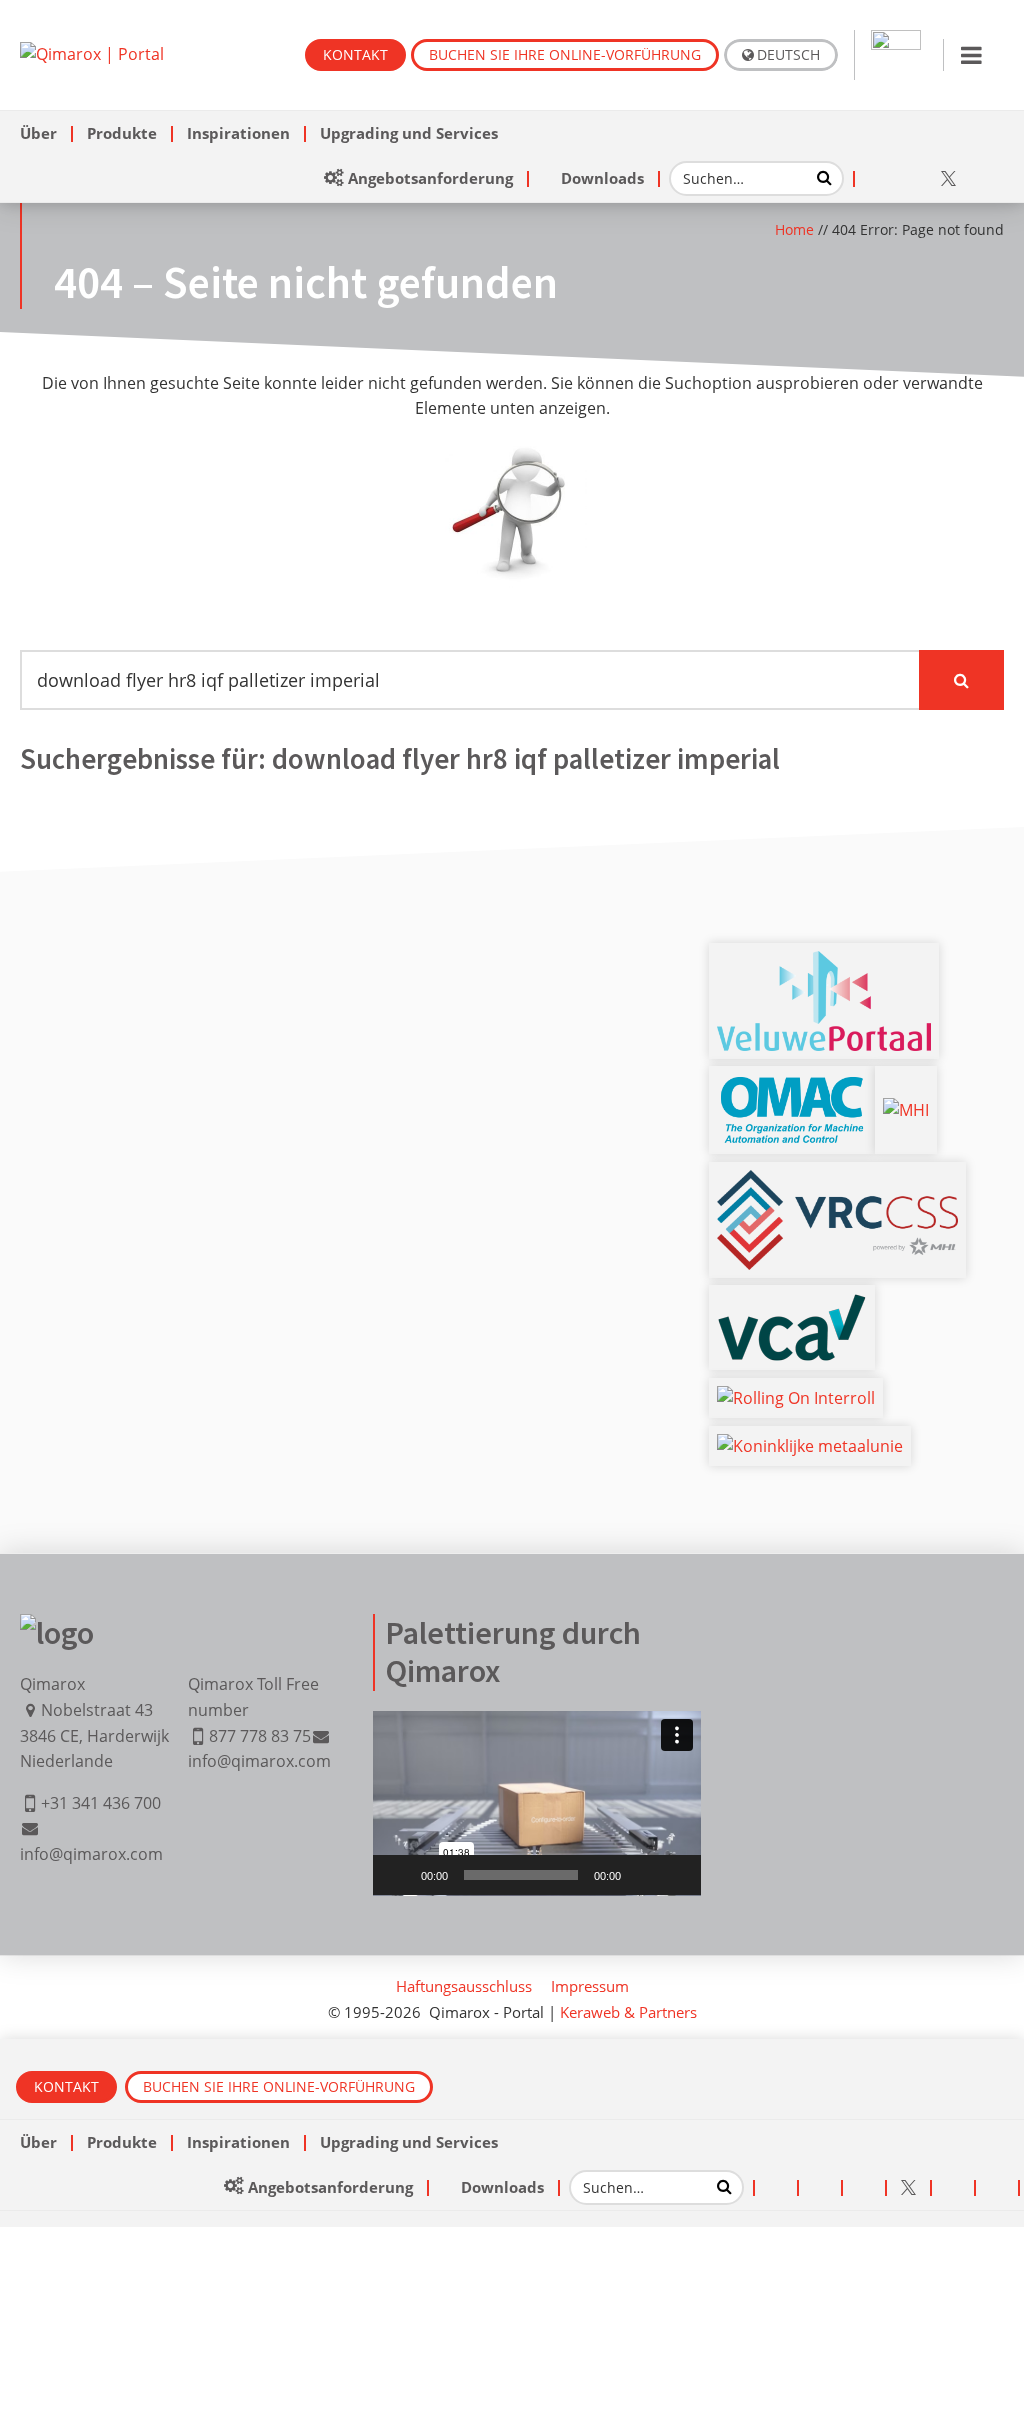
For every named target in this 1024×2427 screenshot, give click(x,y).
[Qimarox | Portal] (92, 54)
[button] (537, 1803)
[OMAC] (792, 1086)
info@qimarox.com (91, 1854)
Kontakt (355, 54)
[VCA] (792, 1305)
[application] (537, 1803)
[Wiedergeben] (399, 1875)
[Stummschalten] (643, 1875)
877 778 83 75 (260, 1736)
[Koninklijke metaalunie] (810, 1446)
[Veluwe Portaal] (824, 963)
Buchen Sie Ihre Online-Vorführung (565, 54)
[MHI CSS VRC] (837, 1182)
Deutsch (788, 54)
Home (794, 229)
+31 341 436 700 (101, 1803)
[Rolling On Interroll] (796, 1398)
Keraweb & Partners (628, 2012)
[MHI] (906, 1110)
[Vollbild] (675, 1875)
